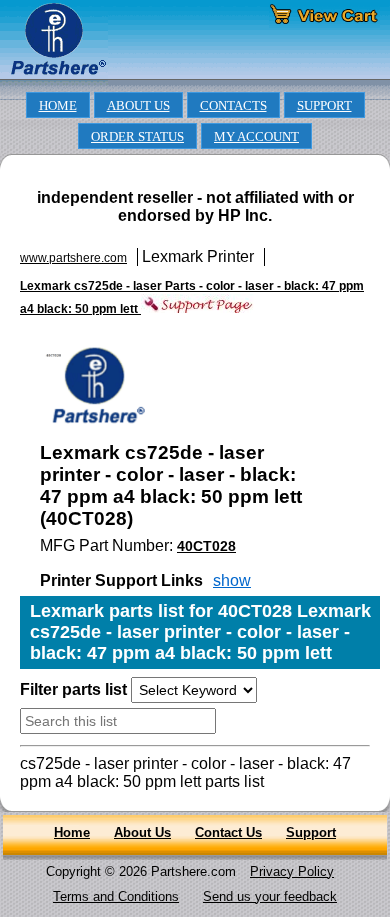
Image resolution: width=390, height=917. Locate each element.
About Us (142, 832)
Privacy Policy (292, 871)
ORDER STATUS (137, 137)
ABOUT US (138, 106)
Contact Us (228, 832)
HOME (58, 106)
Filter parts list (73, 689)
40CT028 (206, 546)
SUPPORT (324, 106)
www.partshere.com (73, 258)
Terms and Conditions (116, 896)
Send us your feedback (270, 896)
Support (311, 832)
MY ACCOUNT (256, 137)
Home (72, 832)
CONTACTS (233, 106)
